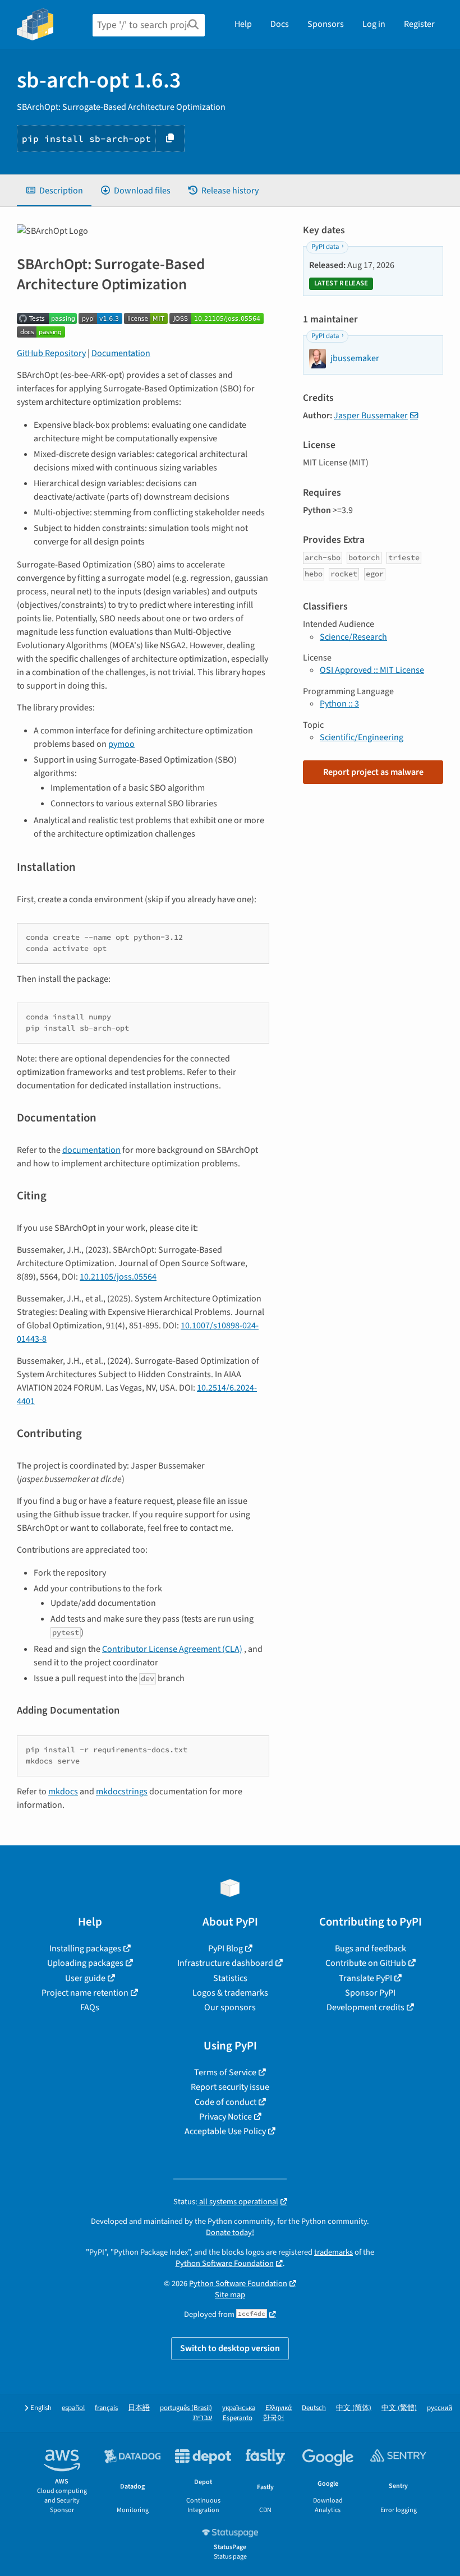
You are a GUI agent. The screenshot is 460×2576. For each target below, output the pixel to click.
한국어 (273, 2418)
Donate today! (230, 2233)
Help (243, 24)
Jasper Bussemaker (371, 416)
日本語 (139, 2408)
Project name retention (85, 1993)
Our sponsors (230, 2007)
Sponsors (326, 24)
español (73, 2408)
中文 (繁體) (399, 2408)
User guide (85, 1978)
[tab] (54, 191)
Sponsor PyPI (370, 1993)
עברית (203, 2418)
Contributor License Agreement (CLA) (172, 1649)
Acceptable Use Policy (225, 2131)
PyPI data (325, 247)
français (106, 2408)
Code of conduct (226, 2102)
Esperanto (238, 2418)
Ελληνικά (279, 2408)
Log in (374, 24)
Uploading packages (85, 1963)
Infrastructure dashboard (225, 1963)
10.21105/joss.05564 (118, 1277)
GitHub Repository (51, 353)
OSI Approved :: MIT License (372, 670)
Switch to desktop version (230, 2348)
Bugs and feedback (371, 1949)
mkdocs (63, 1792)
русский (440, 2408)
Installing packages (85, 1949)
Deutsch (314, 2408)
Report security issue (230, 2087)
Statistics (230, 1978)
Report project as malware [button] (373, 772)
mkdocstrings (122, 1792)
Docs (280, 24)
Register (419, 24)
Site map (230, 2295)
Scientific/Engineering (362, 737)
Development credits (365, 2007)
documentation (91, 1150)
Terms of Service (225, 2072)
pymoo (121, 744)
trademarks (334, 2252)
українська (239, 2408)
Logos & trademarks (230, 1993)
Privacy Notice (226, 2117)
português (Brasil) (186, 2408)
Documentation (121, 353)
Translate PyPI (365, 1978)
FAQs (90, 2007)
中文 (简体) (354, 2408)
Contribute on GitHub (366, 1963)
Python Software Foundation (225, 2263)
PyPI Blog (226, 1949)
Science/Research (353, 637)
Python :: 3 (339, 704)
